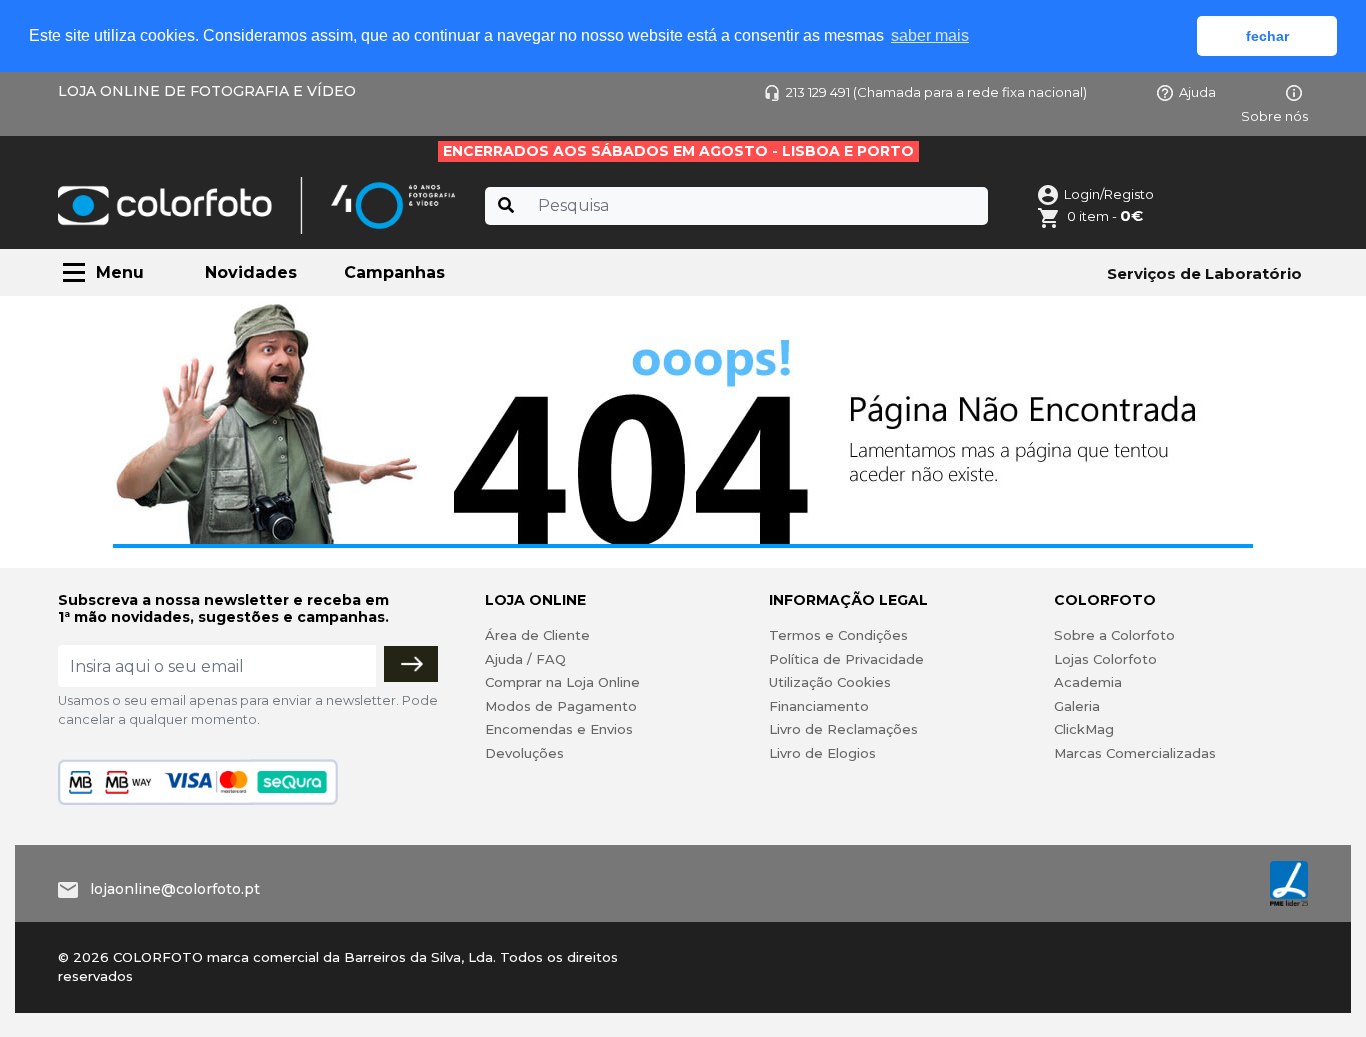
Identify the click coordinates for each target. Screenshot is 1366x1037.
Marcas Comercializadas (1135, 753)
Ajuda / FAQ (525, 659)
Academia (1088, 682)
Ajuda (1197, 92)
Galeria (1077, 706)
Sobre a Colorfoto (1114, 635)
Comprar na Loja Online (562, 682)
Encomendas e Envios (559, 729)
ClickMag (1084, 729)
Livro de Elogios (822, 753)
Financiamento (819, 706)
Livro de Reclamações (843, 729)
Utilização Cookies (830, 682)
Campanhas (394, 272)
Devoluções (524, 753)
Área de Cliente (537, 635)
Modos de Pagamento (561, 706)
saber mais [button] (930, 35)
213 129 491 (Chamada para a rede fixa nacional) (936, 92)
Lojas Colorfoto (1105, 659)
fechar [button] (1267, 36)
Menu (120, 272)
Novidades (251, 272)
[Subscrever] (411, 664)
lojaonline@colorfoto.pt (175, 889)
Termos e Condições (838, 635)
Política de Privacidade (846, 659)
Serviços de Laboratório (1204, 273)
